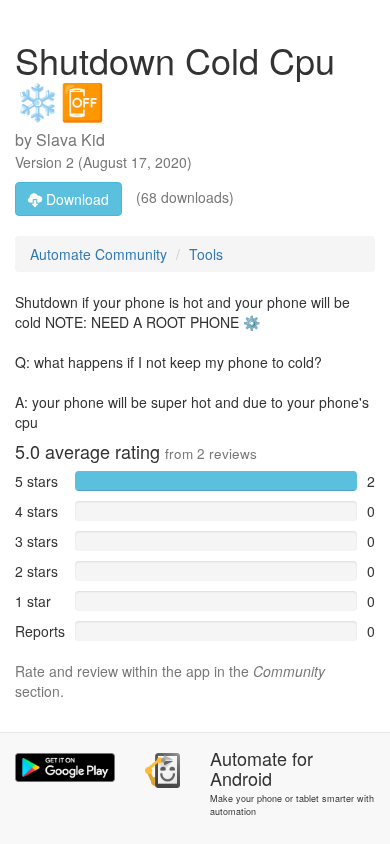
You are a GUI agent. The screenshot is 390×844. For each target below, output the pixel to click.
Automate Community (98, 254)
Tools (206, 254)
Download (75, 199)
